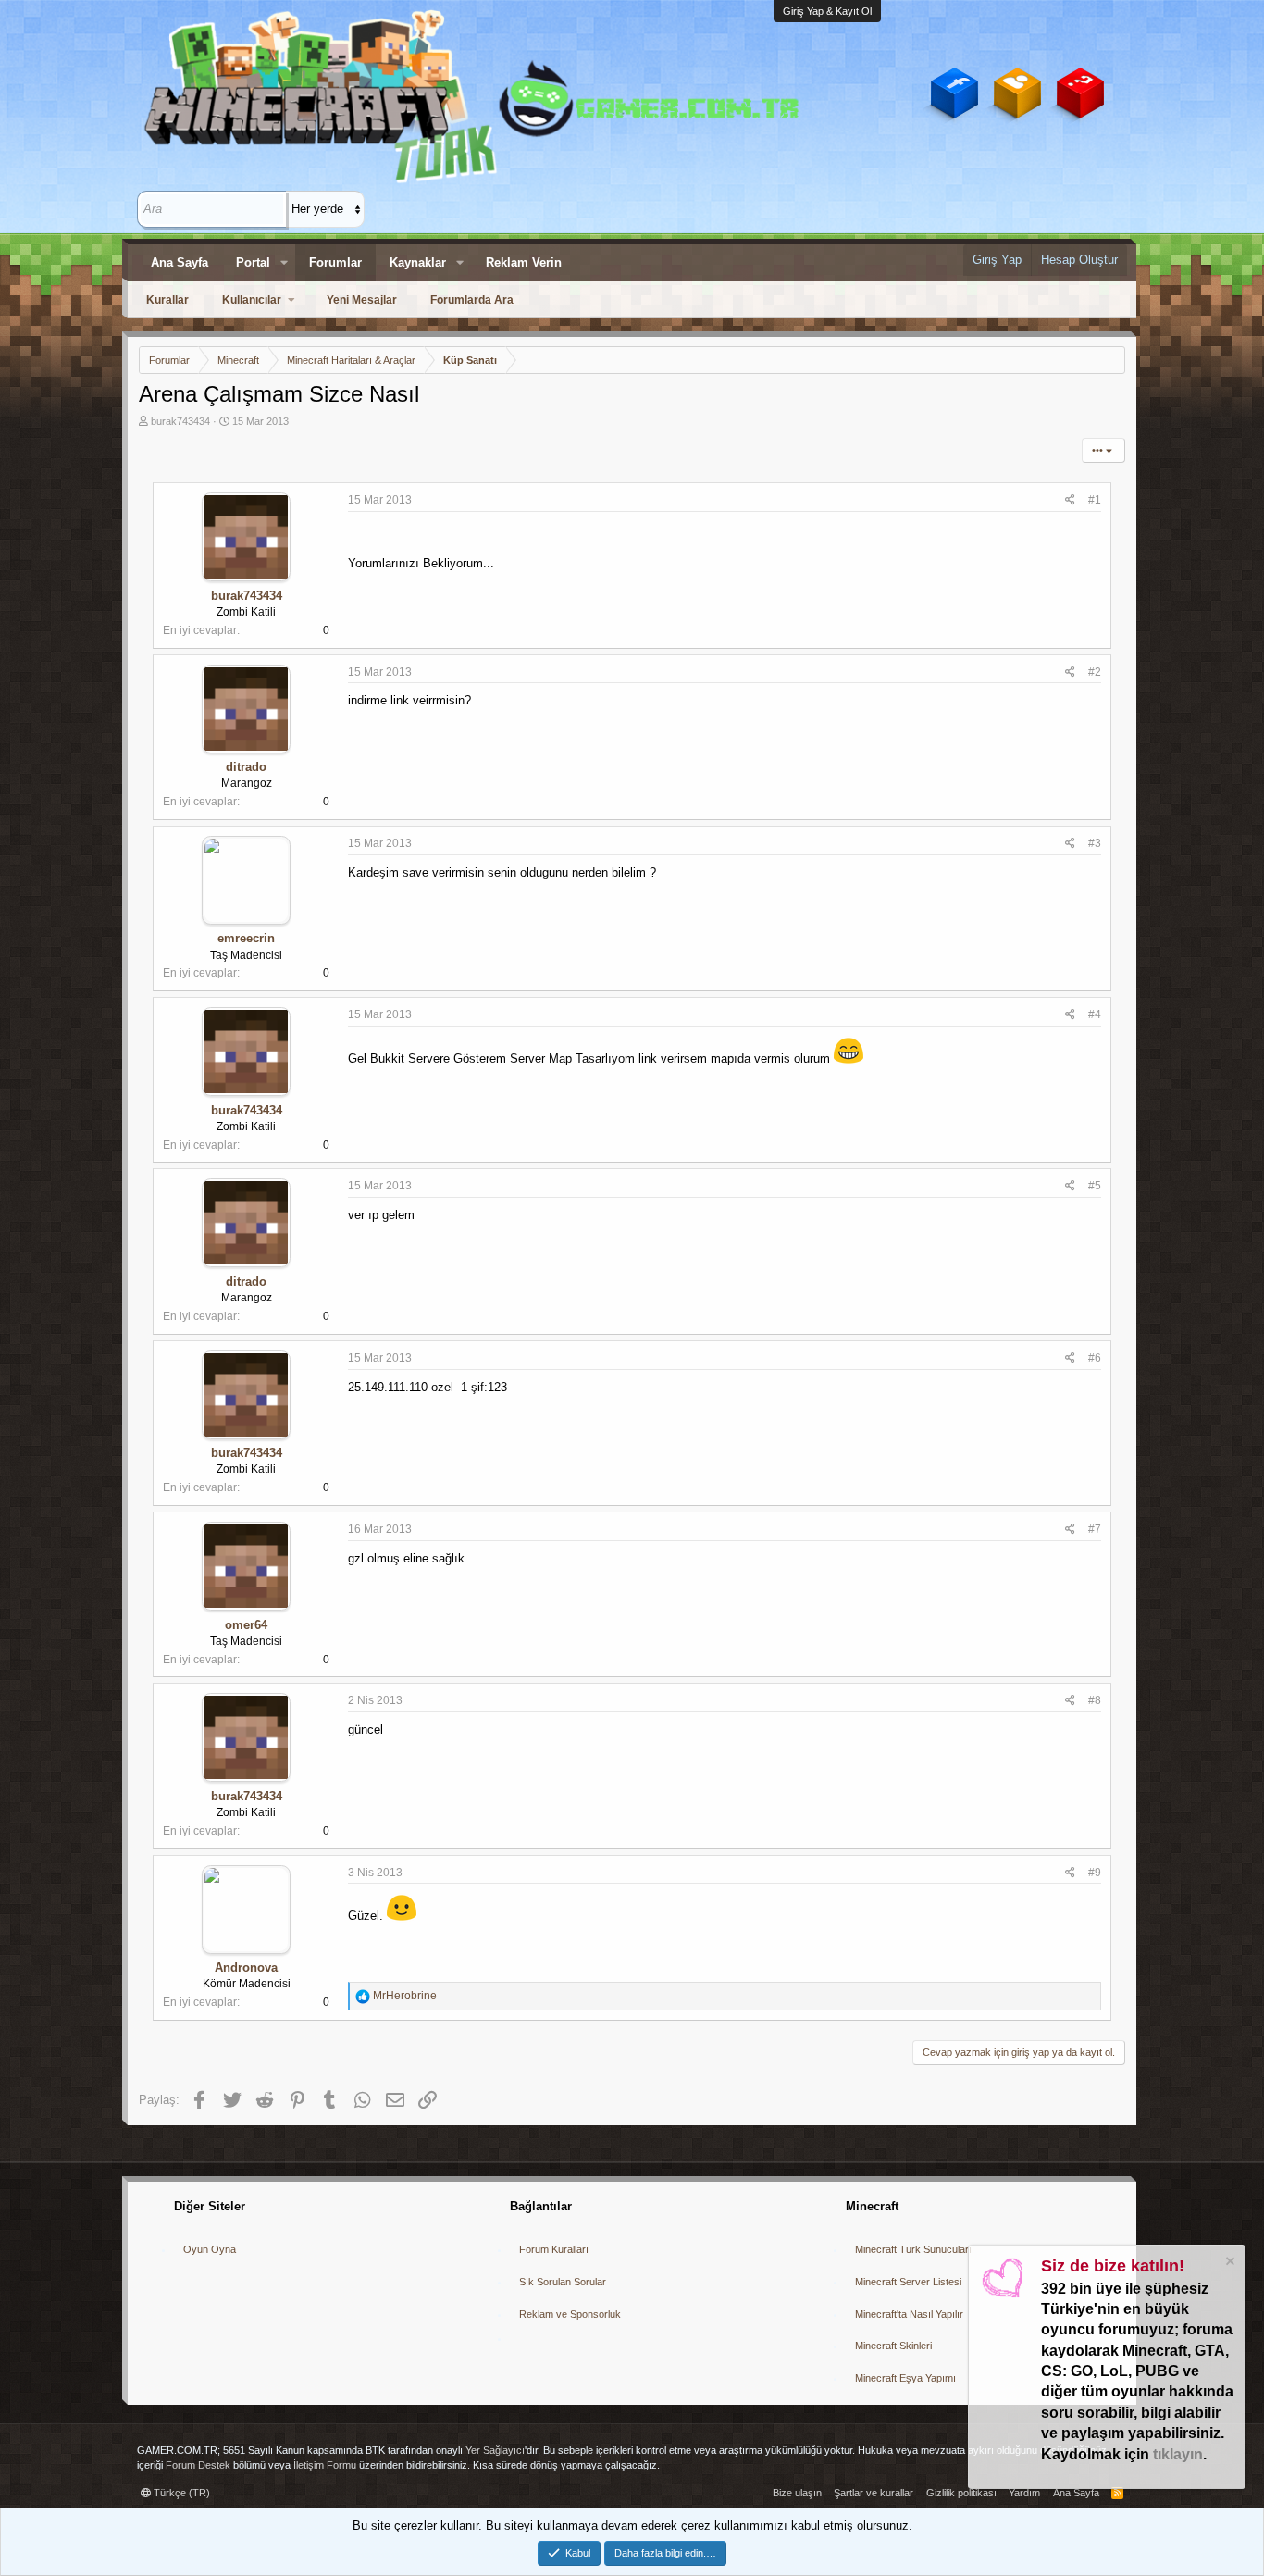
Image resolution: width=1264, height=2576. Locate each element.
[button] (284, 263)
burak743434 (180, 421)
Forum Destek (198, 2465)
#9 (1095, 1873)
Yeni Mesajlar (362, 300)
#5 (1095, 1186)
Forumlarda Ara (472, 300)
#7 (1095, 1529)
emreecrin (246, 938)
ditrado (246, 767)
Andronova (246, 1967)
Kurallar (167, 300)
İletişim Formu (325, 2465)
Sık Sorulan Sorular (563, 2282)
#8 (1095, 1700)
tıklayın (1178, 2454)
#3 (1095, 843)
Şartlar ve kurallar (874, 2493)
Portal (253, 262)
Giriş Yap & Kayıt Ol (827, 11)
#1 (1095, 500)
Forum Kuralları (554, 2249)
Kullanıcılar (252, 300)
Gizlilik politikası (961, 2493)
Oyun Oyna (210, 2249)
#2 (1095, 672)
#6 (1095, 1358)
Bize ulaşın (797, 2493)
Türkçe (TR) (180, 2493)
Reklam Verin (524, 262)
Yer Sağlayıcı (495, 2450)
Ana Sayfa (180, 262)
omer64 (246, 1625)
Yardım (1024, 2493)
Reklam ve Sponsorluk (570, 2314)
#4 (1095, 1014)
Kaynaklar (418, 262)
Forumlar (335, 262)
